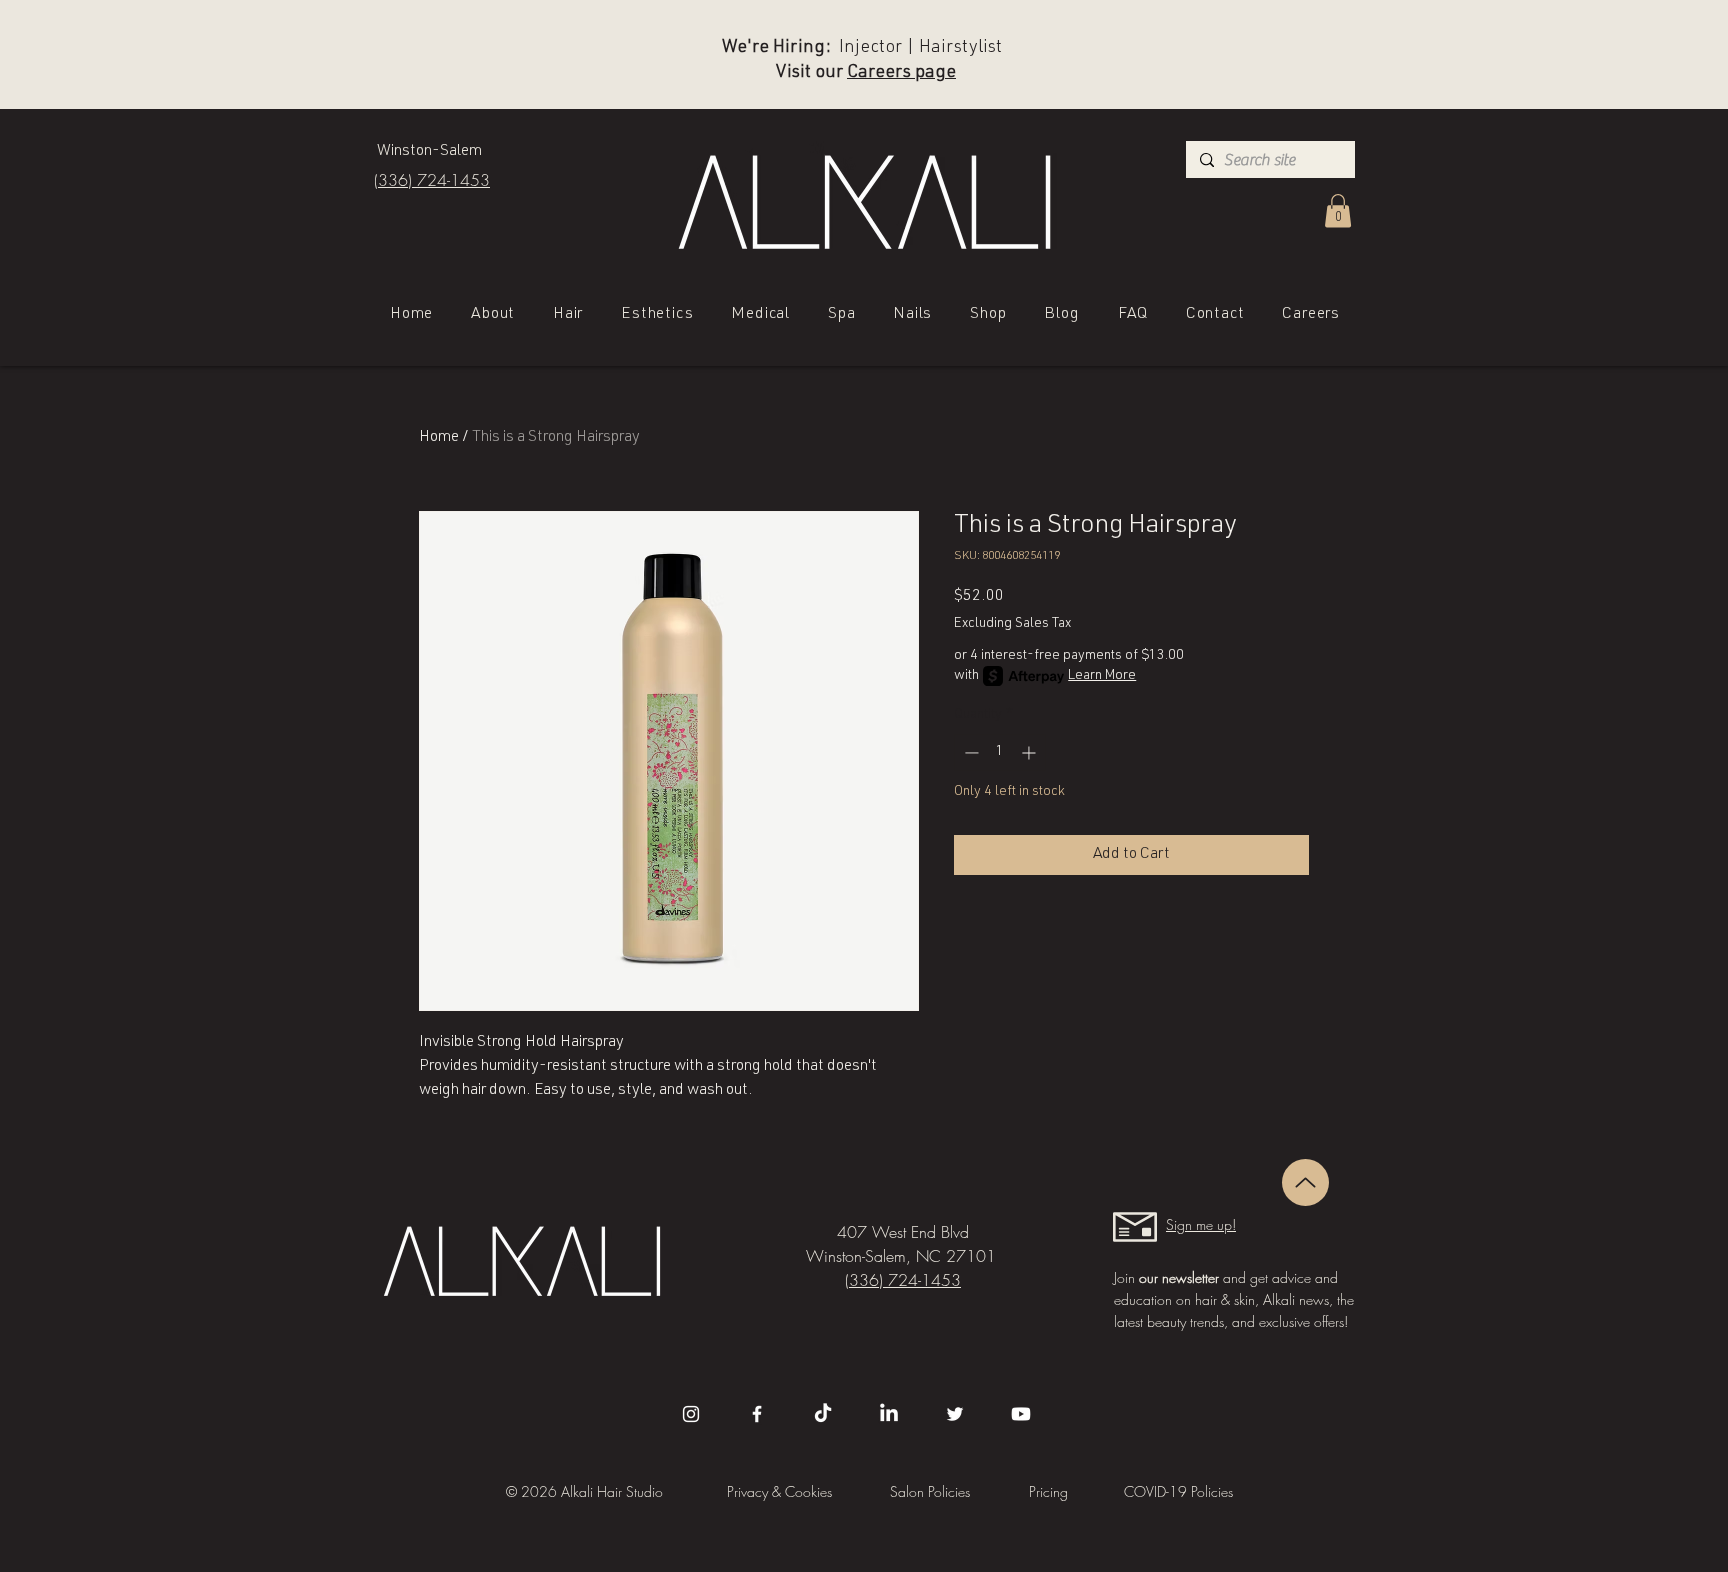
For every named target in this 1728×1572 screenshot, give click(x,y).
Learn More (1102, 676)
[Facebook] (757, 1414)
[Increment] (1030, 752)
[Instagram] (691, 1414)
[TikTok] (823, 1414)
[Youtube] (1021, 1414)
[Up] (1305, 1182)
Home (439, 438)
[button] (1338, 210)
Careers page (901, 73)
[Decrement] (969, 752)
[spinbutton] (1000, 752)
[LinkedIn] (889, 1414)
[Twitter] (955, 1414)
